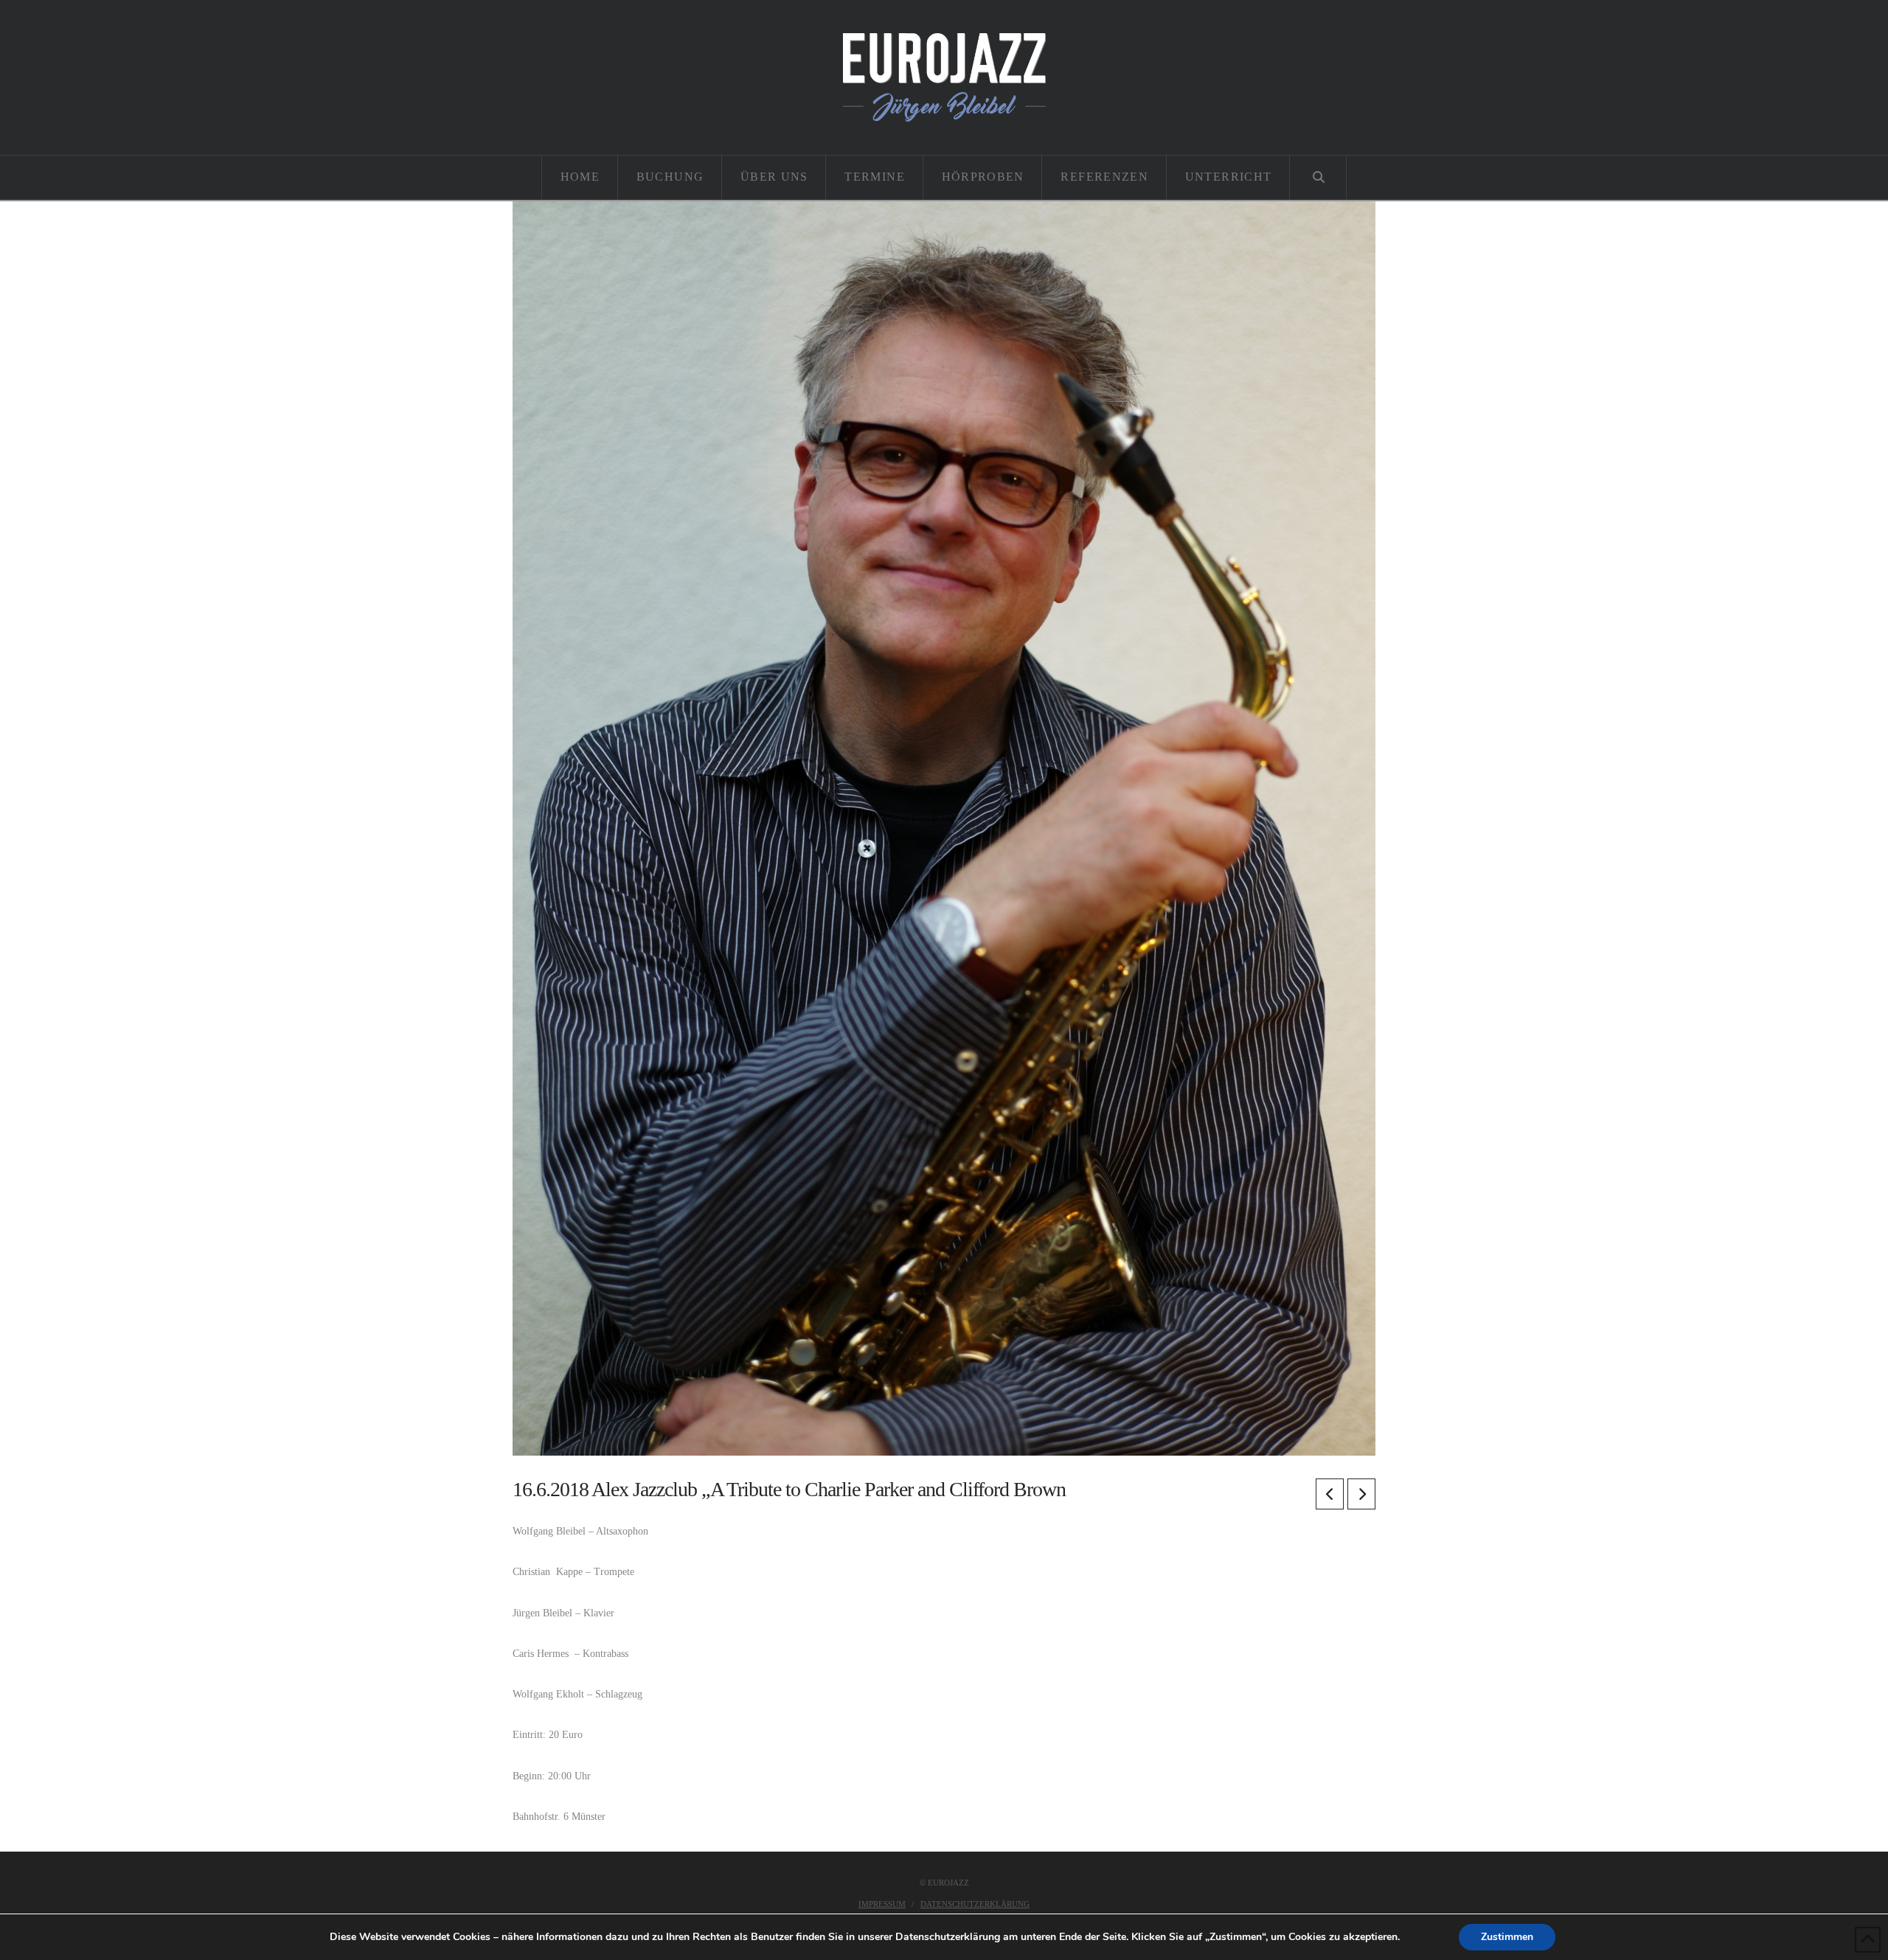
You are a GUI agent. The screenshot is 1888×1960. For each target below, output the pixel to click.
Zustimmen (1507, 1937)
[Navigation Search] (1318, 178)
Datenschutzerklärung (975, 1904)
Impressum (882, 1904)
